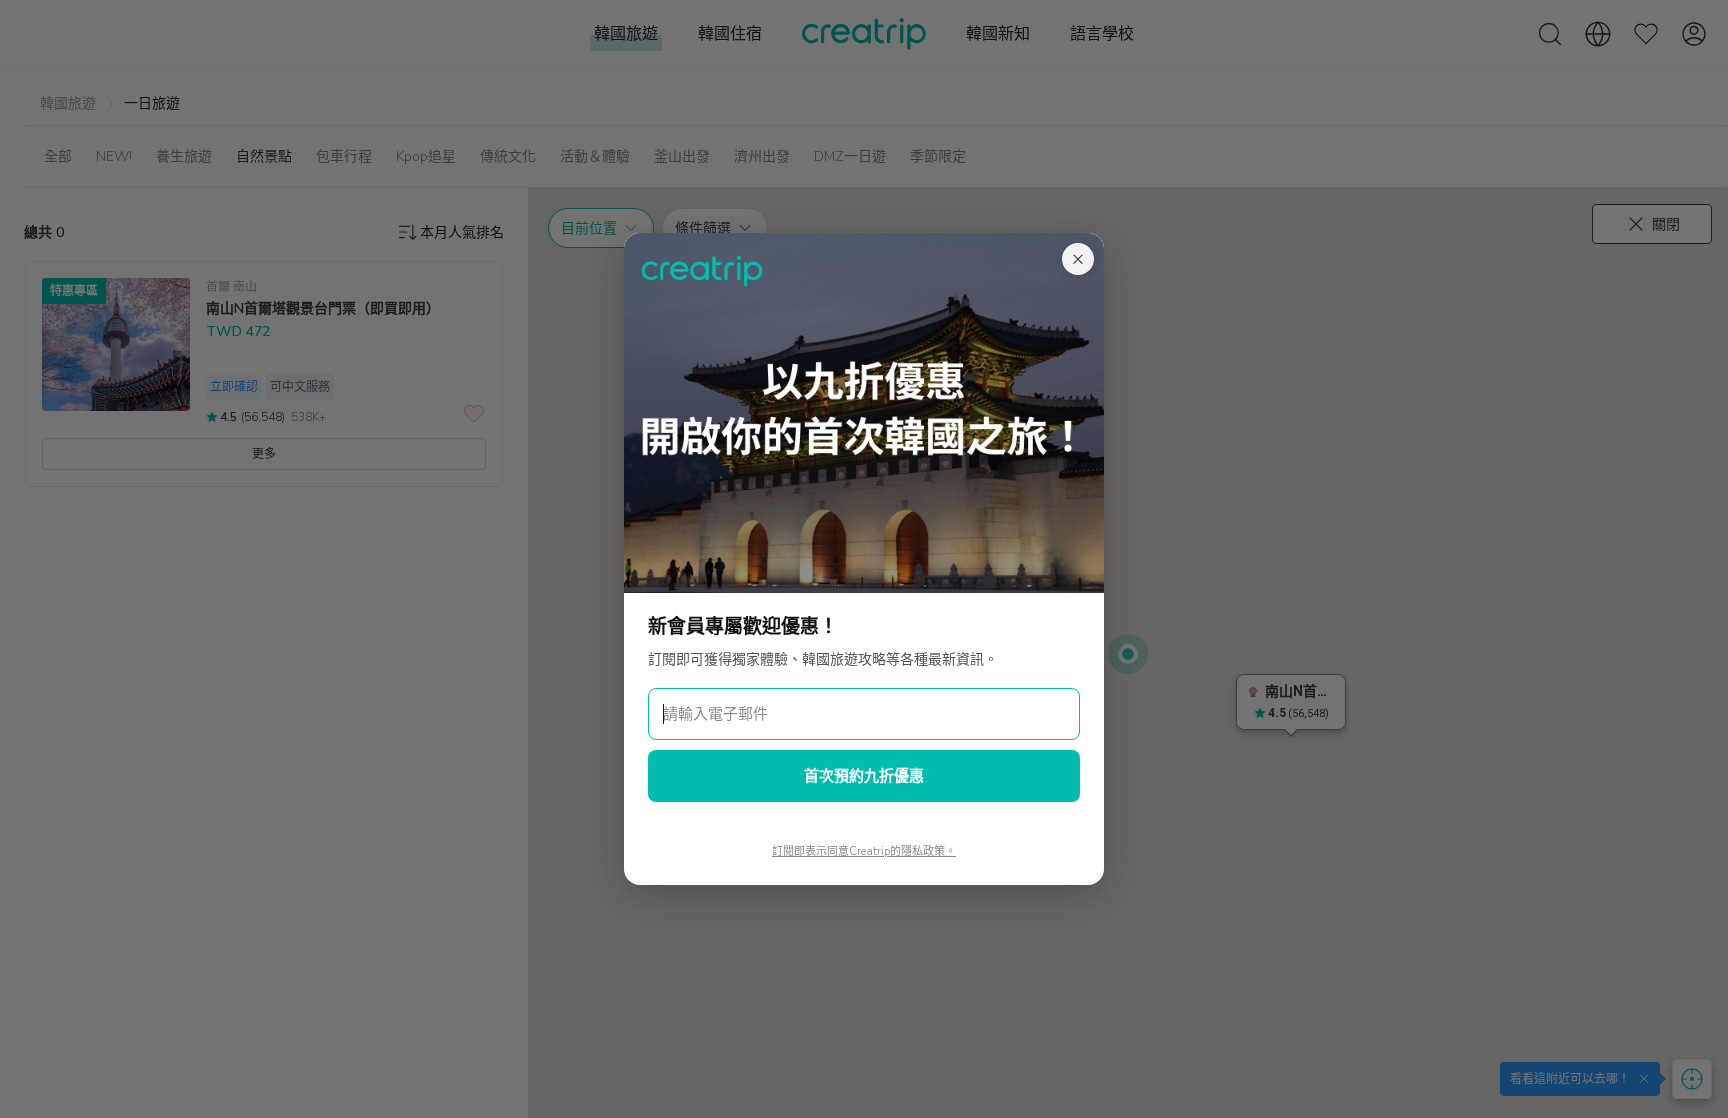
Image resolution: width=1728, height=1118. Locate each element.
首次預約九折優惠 (864, 776)
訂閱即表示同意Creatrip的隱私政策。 (864, 851)
